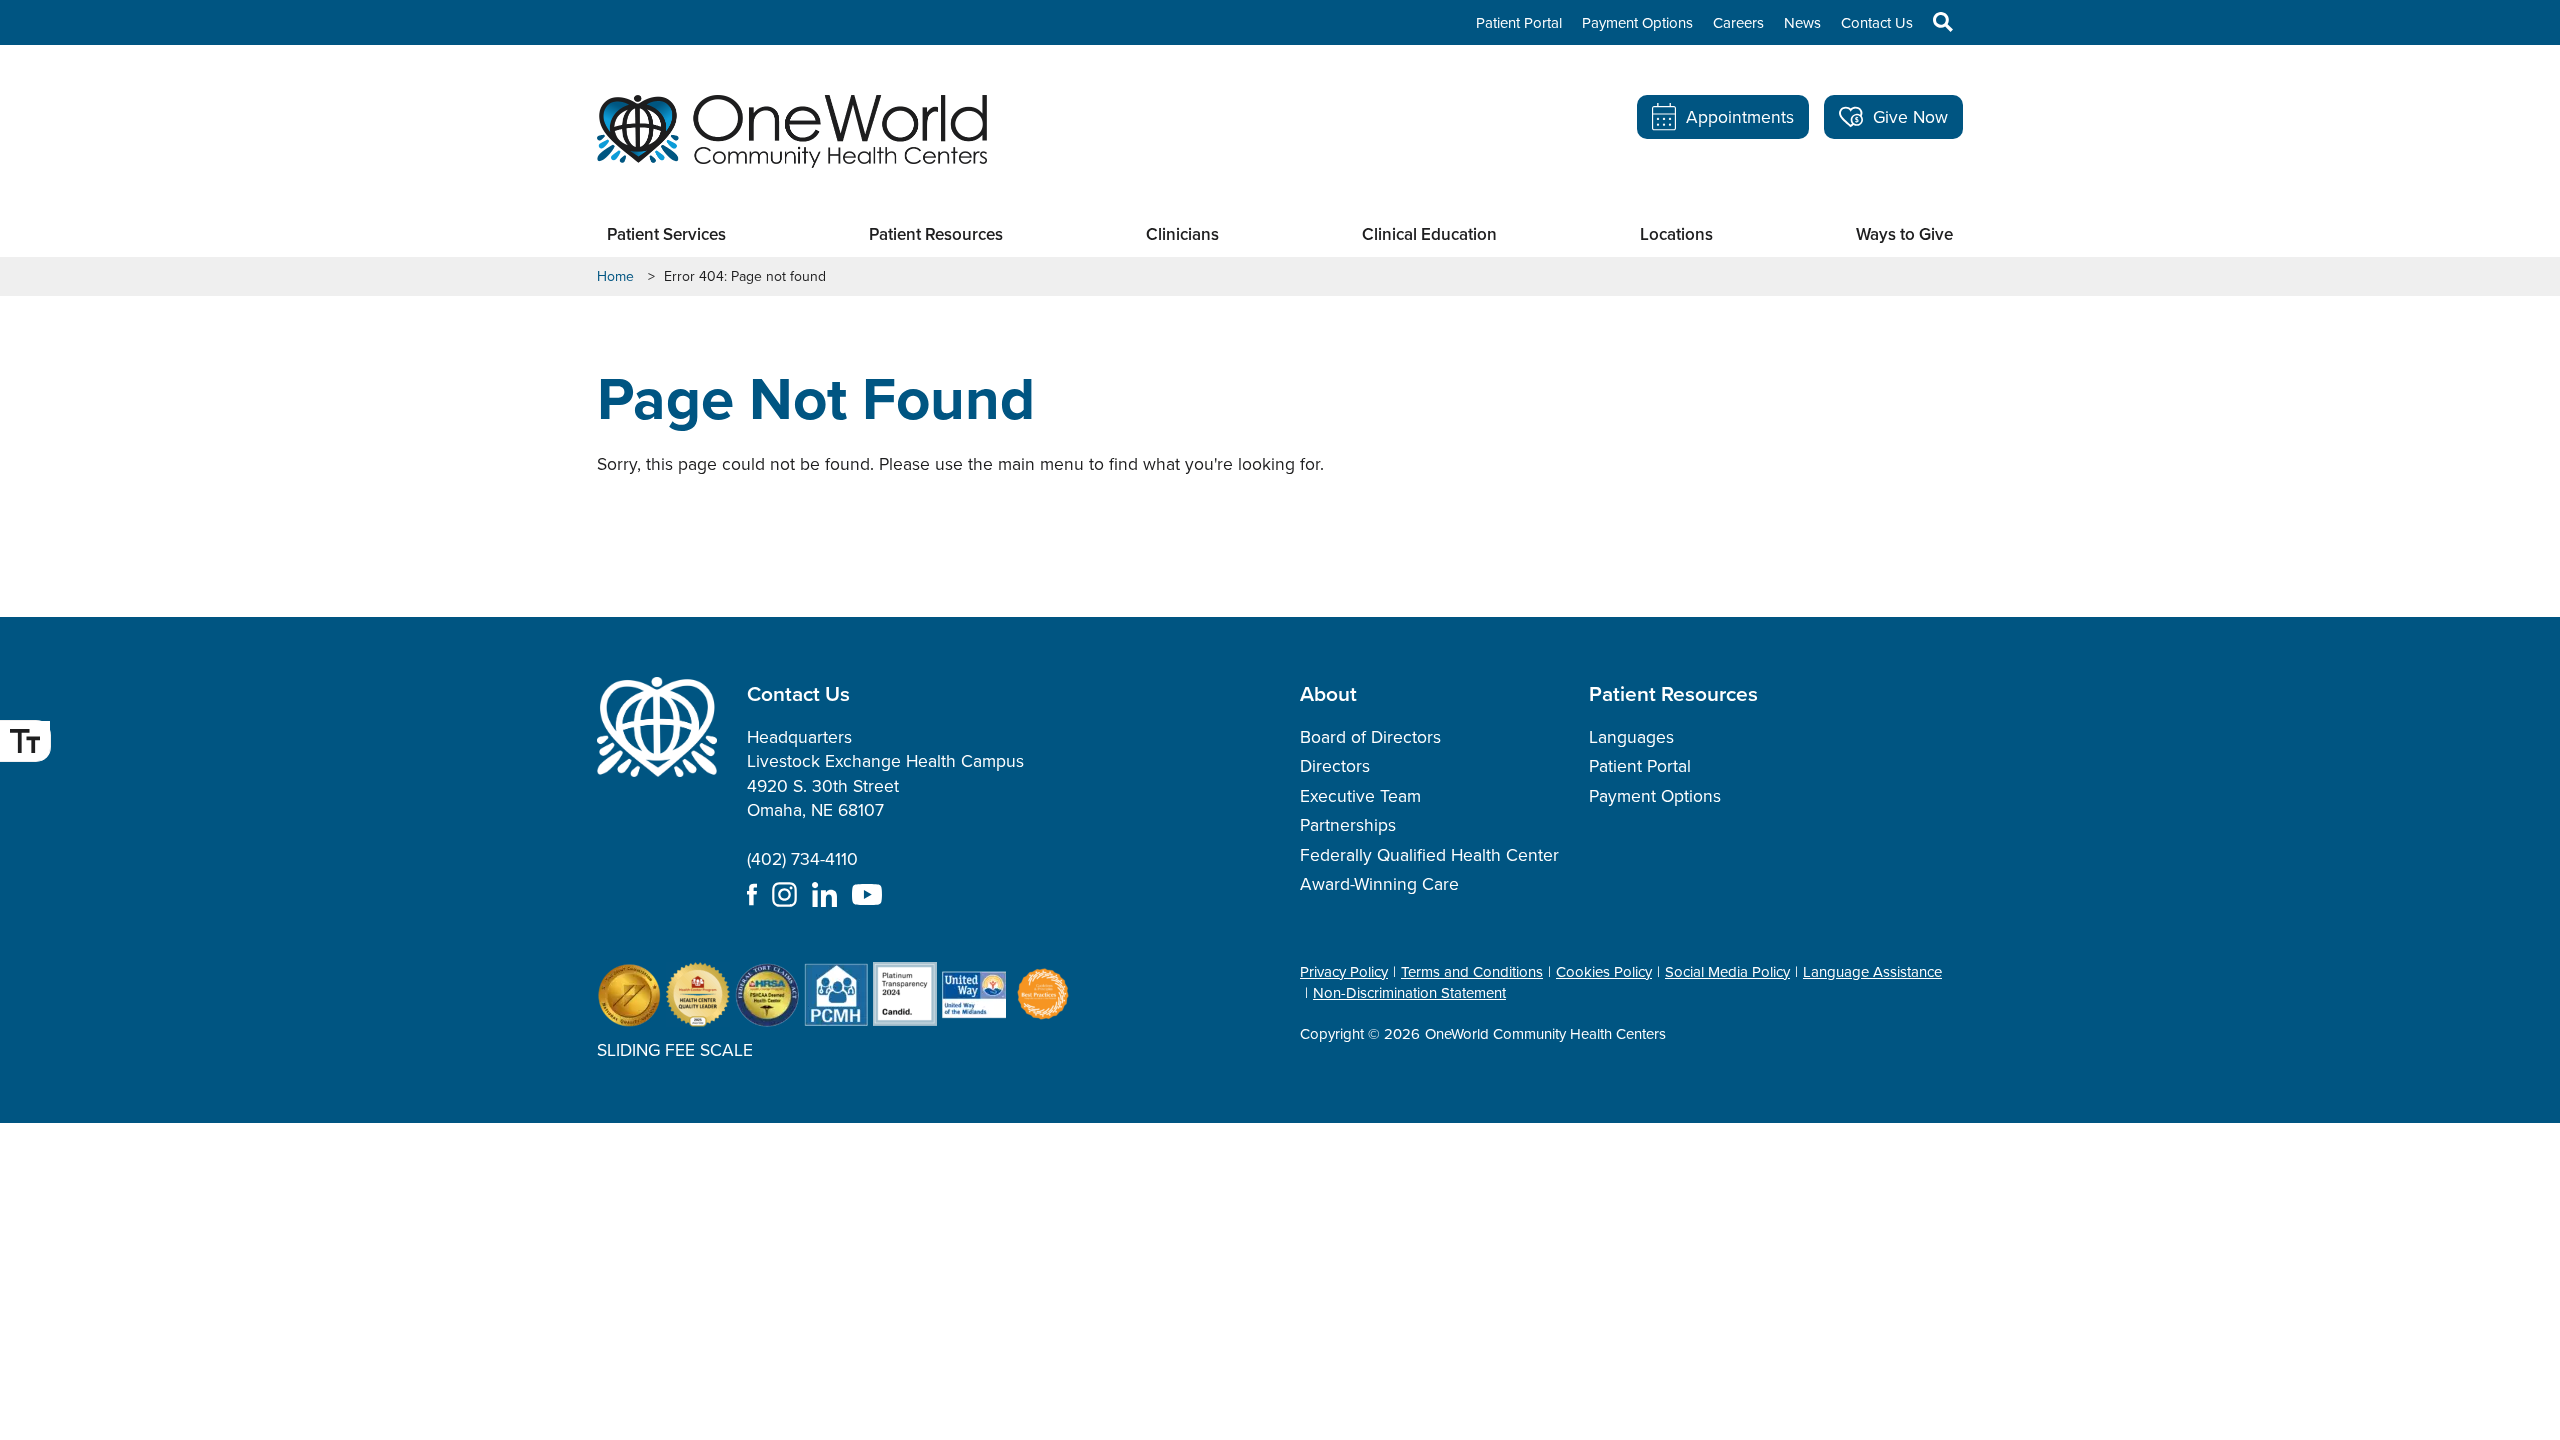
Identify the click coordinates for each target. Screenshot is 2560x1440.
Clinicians (1182, 234)
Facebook (752, 894)
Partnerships (1348, 825)
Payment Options (1637, 23)
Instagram (784, 894)
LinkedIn (824, 894)
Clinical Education (1429, 234)
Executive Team (1360, 796)
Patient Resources (936, 234)
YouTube (867, 894)
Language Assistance (1872, 972)
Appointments (1740, 117)
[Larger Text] (25, 741)
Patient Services (666, 234)
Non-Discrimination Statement (1409, 993)
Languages (1631, 737)
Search (1933, 22)
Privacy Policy (1344, 972)
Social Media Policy (1727, 972)
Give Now (1910, 117)
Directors (1335, 766)
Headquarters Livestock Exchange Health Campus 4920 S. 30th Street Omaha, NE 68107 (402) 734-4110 (885, 798)
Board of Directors (1370, 737)
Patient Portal (1519, 23)
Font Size (25, 741)
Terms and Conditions (1472, 972)
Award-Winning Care (1379, 884)
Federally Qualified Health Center (1429, 855)
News (1802, 23)
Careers (1738, 23)
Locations (1676, 234)
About (1328, 693)
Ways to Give (1904, 234)
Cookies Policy (1604, 972)
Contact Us (1877, 23)
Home (615, 277)
